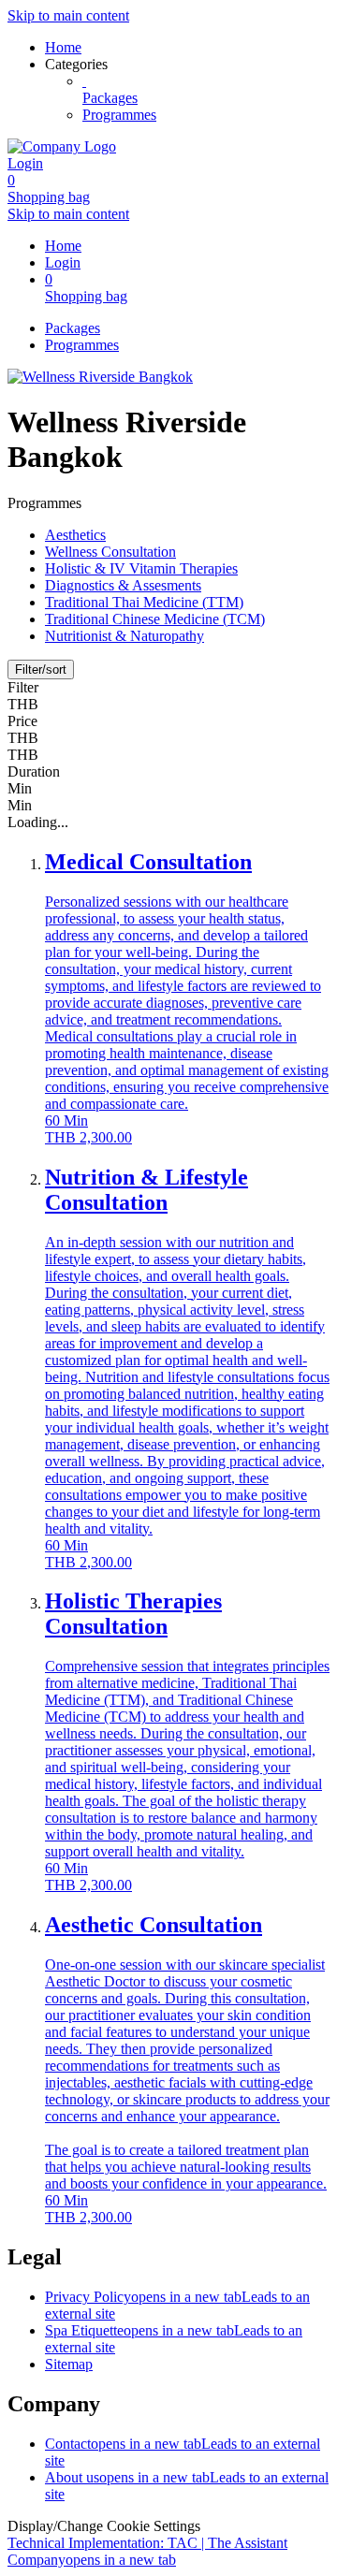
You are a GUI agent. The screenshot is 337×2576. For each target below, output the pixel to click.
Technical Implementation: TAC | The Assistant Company (147, 2551)
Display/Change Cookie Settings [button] (104, 2526)
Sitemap (69, 2364)
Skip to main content (68, 15)
